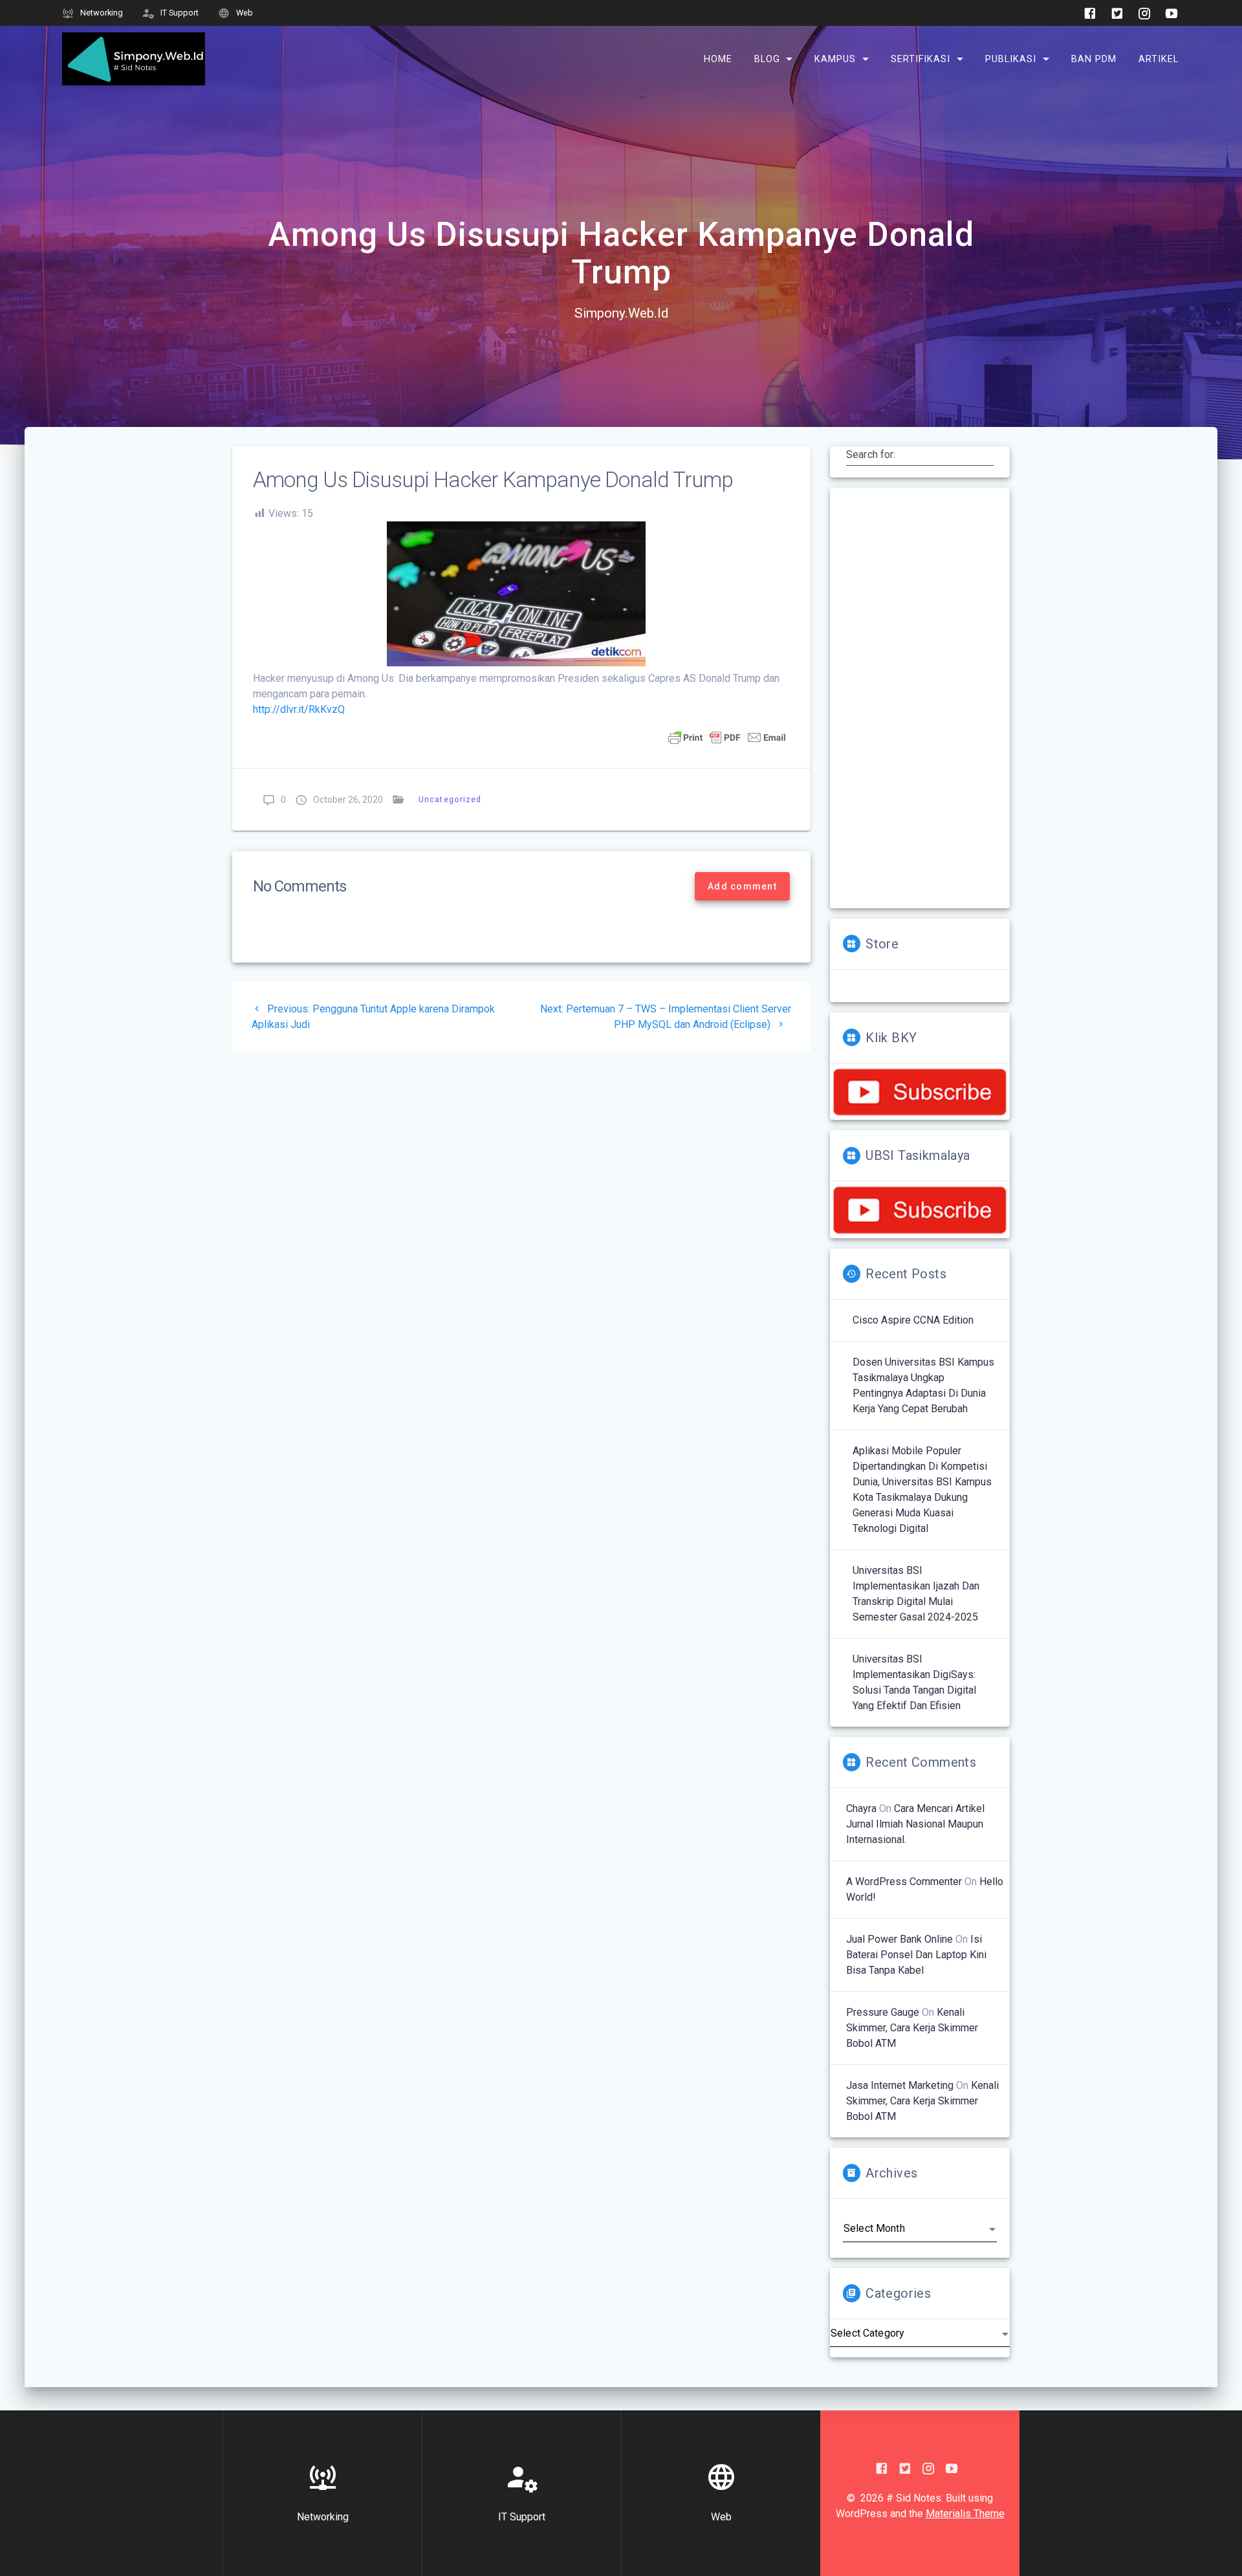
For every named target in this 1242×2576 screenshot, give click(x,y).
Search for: (871, 454)
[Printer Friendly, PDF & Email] (727, 737)
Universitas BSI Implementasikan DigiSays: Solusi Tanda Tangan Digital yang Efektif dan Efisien (914, 1682)
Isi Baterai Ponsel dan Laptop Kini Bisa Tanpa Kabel (916, 1955)
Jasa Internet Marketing (900, 2085)
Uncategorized (450, 799)
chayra (861, 1808)
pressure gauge (883, 2012)
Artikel (1159, 59)
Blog (767, 59)
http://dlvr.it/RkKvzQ (299, 709)
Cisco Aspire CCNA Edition (913, 1320)
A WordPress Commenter (904, 1882)
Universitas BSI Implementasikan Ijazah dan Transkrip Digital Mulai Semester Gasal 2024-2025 (916, 1594)
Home (718, 59)
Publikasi (1011, 59)
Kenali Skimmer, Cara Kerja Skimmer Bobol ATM (912, 2028)
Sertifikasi (921, 59)
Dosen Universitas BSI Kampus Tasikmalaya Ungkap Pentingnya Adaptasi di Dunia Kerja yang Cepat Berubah (923, 1385)
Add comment (742, 886)
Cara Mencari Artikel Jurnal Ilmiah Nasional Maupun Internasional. (915, 1824)
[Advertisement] (920, 698)
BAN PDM (1094, 59)
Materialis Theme (965, 2514)
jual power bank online (899, 1939)
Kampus (835, 59)
